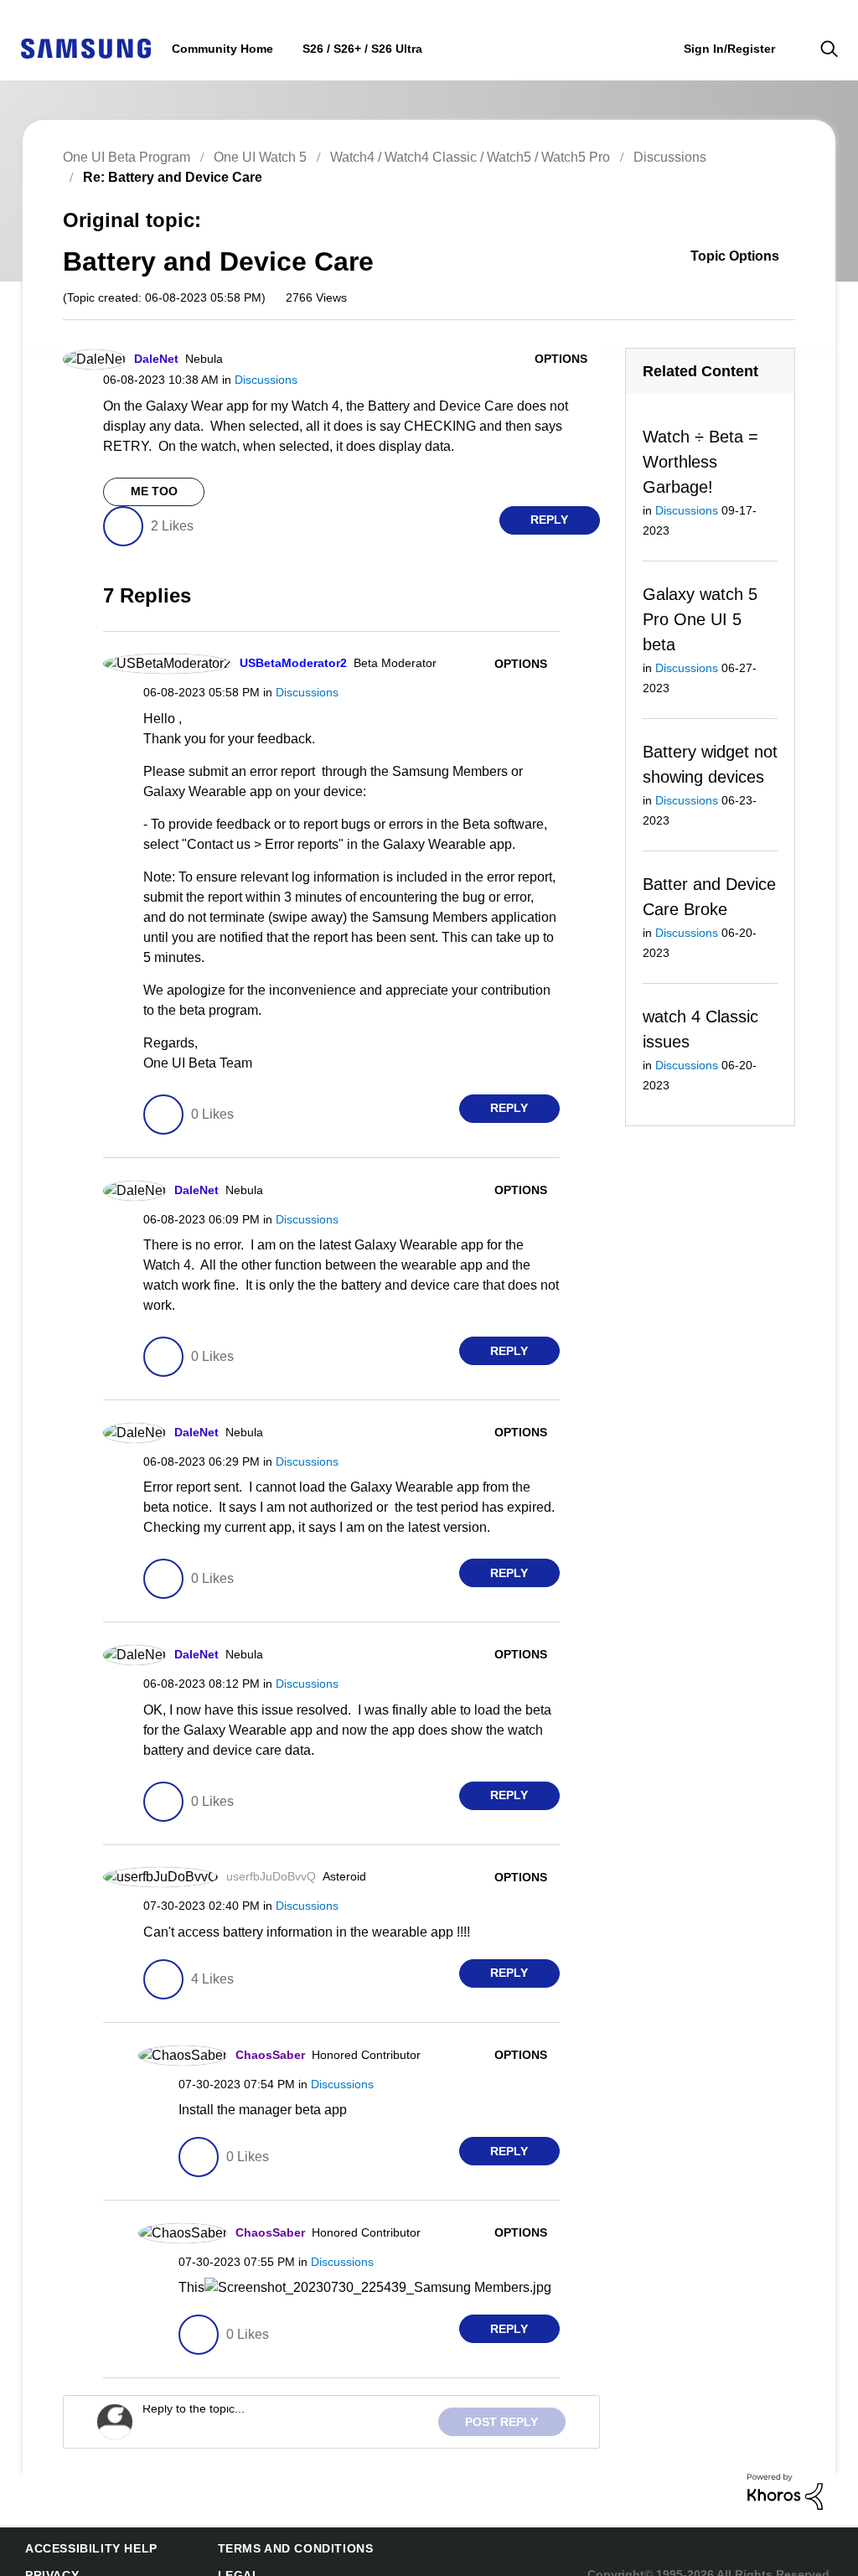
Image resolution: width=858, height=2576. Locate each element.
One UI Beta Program (125, 157)
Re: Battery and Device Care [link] (165, 177)
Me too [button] (154, 491)
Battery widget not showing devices (697, 739)
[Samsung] (85, 47)
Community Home (219, 49)
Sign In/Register (729, 48)
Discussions (659, 157)
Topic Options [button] (746, 258)
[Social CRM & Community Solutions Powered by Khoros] (785, 2471)
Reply (549, 520)
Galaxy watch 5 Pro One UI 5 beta (697, 600)
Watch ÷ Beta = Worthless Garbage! (698, 462)
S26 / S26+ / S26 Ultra (351, 49)
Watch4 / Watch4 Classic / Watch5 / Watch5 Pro (462, 157)
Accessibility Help (83, 2529)
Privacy (49, 2555)
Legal (215, 2555)
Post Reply (507, 2402)
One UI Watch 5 (255, 157)
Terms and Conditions (268, 2529)
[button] (571, 359)
